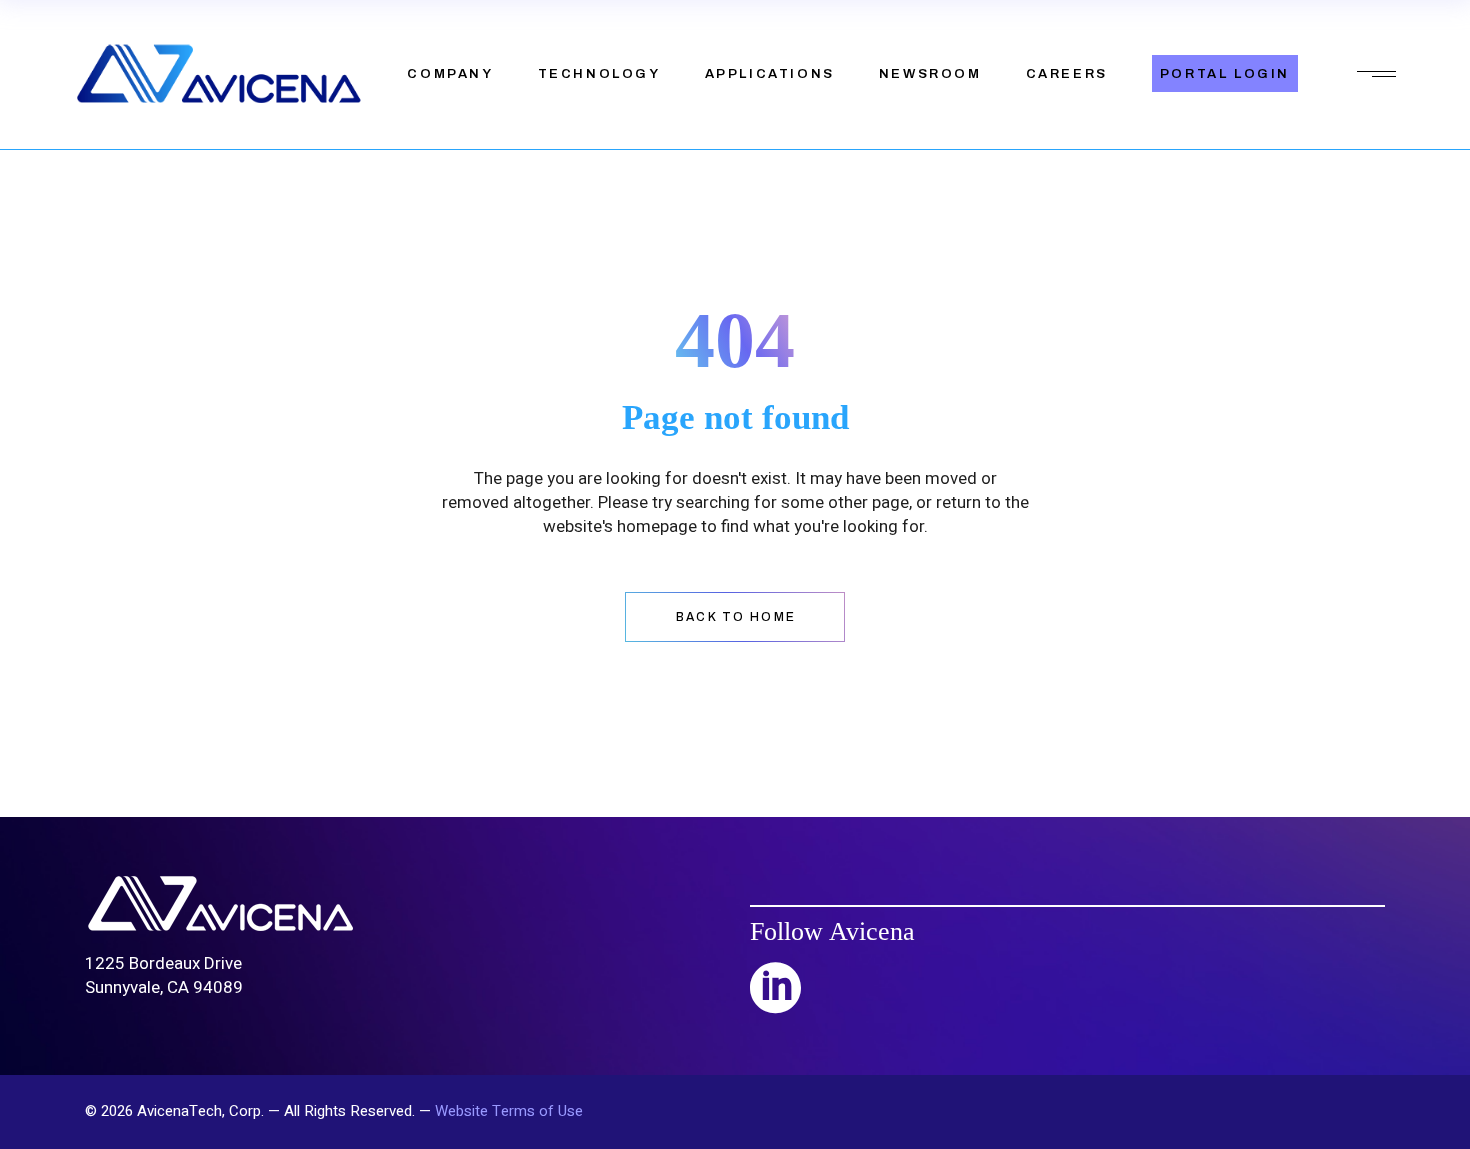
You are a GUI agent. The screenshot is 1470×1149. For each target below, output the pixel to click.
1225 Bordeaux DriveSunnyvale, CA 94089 (164, 975)
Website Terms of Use (509, 1111)
